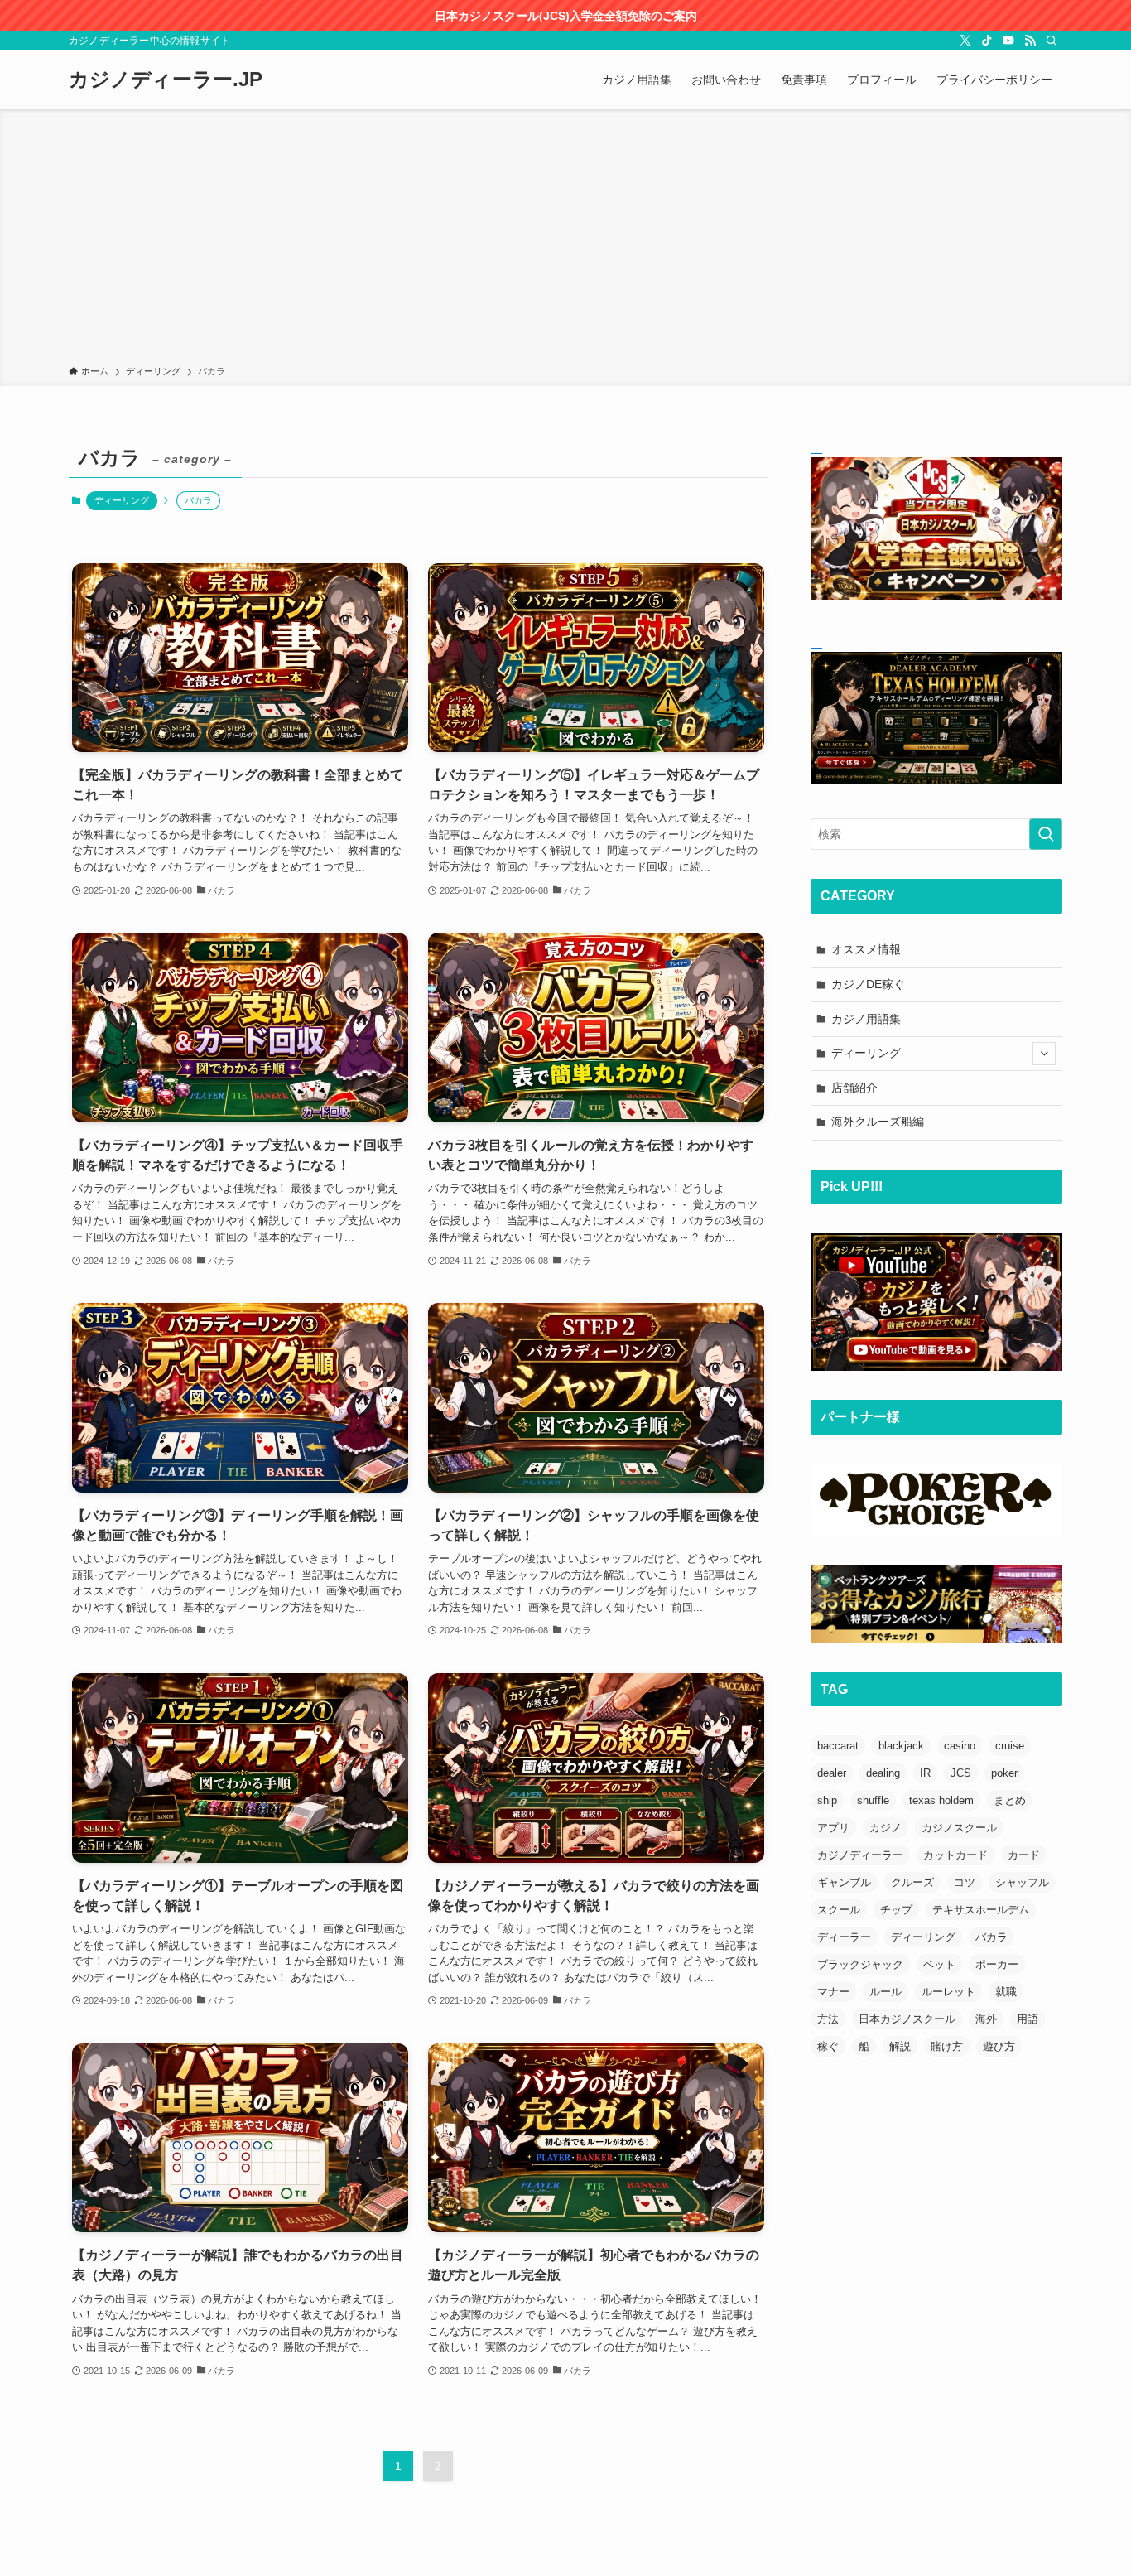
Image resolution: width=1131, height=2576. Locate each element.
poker (1004, 1773)
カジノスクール (959, 1828)
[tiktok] (987, 41)
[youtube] (1008, 41)
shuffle (873, 1800)
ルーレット (948, 1992)
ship (827, 1800)
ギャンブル (844, 1882)
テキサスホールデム (981, 1910)
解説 (900, 2046)
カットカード (955, 1855)
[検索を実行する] (1046, 834)
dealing (883, 1773)
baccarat (838, 1746)
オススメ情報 (866, 949)
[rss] (1030, 41)
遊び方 (999, 2046)
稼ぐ (828, 2046)
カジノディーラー (860, 1855)
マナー (833, 1992)
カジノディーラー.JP (166, 80)
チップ (896, 1910)
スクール (839, 1910)
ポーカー (997, 1964)
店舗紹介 (854, 1088)
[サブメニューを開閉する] (1044, 1054)
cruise (1010, 1746)
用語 (1028, 2019)
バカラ (991, 1937)
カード (1024, 1855)
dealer (832, 1773)
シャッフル (1022, 1882)
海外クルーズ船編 (878, 1122)
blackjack (901, 1746)
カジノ (886, 1828)
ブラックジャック (860, 1964)
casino (960, 1746)
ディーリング (122, 500)
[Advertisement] (565, 240)
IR (925, 1773)
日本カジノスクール (907, 2019)
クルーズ (912, 1882)
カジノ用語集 (866, 1019)
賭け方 (947, 2046)
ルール (886, 1992)
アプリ (833, 1828)
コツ (965, 1882)
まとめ (1010, 1800)
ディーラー (844, 1937)
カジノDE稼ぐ (868, 984)
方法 (828, 2019)
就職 (1006, 1992)
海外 (986, 2019)
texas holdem (941, 1800)
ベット (939, 1964)
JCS (961, 1773)
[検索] (1052, 41)
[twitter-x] (965, 41)
